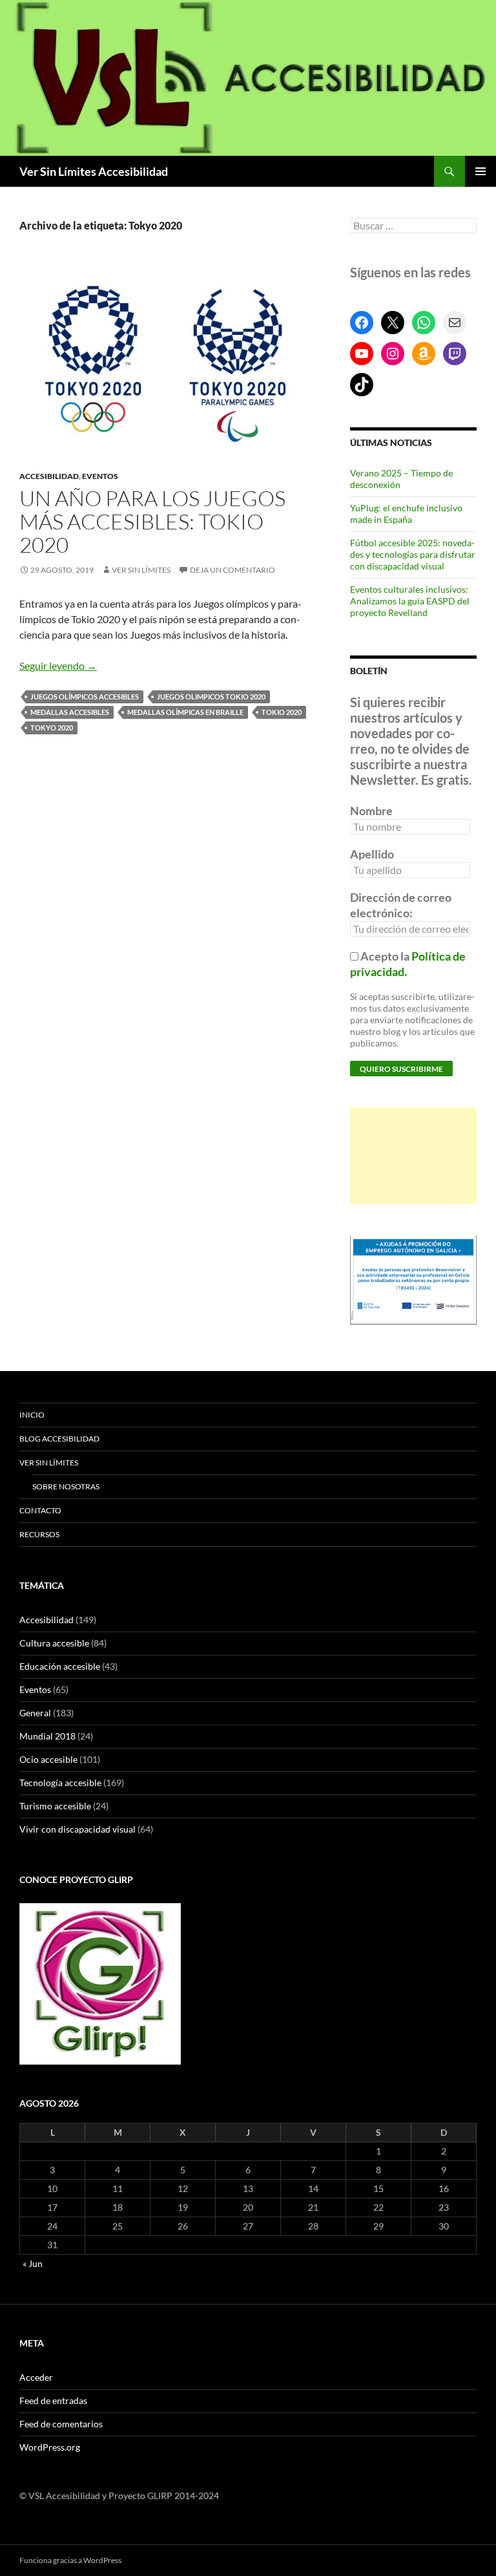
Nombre (371, 811)
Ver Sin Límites (141, 570)
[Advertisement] (413, 1156)
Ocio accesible (48, 1759)
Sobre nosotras (66, 1486)
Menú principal (480, 171)
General (35, 1713)
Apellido (372, 854)
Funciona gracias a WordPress (70, 2560)
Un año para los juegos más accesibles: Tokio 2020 (152, 521)
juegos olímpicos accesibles (85, 697)
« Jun (33, 2263)
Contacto (40, 1510)
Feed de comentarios (61, 2424)
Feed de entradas (53, 2400)
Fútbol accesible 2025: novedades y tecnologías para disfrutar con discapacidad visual (413, 554)
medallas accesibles (70, 712)
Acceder (36, 2377)
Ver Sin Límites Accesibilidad (94, 171)
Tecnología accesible (60, 1783)
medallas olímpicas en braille (185, 712)
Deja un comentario (232, 570)
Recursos (39, 1534)
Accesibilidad (49, 476)
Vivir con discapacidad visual (77, 1829)
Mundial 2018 (47, 1736)
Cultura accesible (54, 1643)
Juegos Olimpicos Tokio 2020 (211, 697)
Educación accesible (60, 1666)
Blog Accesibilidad (59, 1439)
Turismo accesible (55, 1806)
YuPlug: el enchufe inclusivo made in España (406, 514)
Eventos (100, 476)
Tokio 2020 (282, 712)
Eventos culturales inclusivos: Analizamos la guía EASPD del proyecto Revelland (410, 601)
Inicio (32, 1415)
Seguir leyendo (58, 665)
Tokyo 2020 (52, 728)
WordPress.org (50, 2447)
